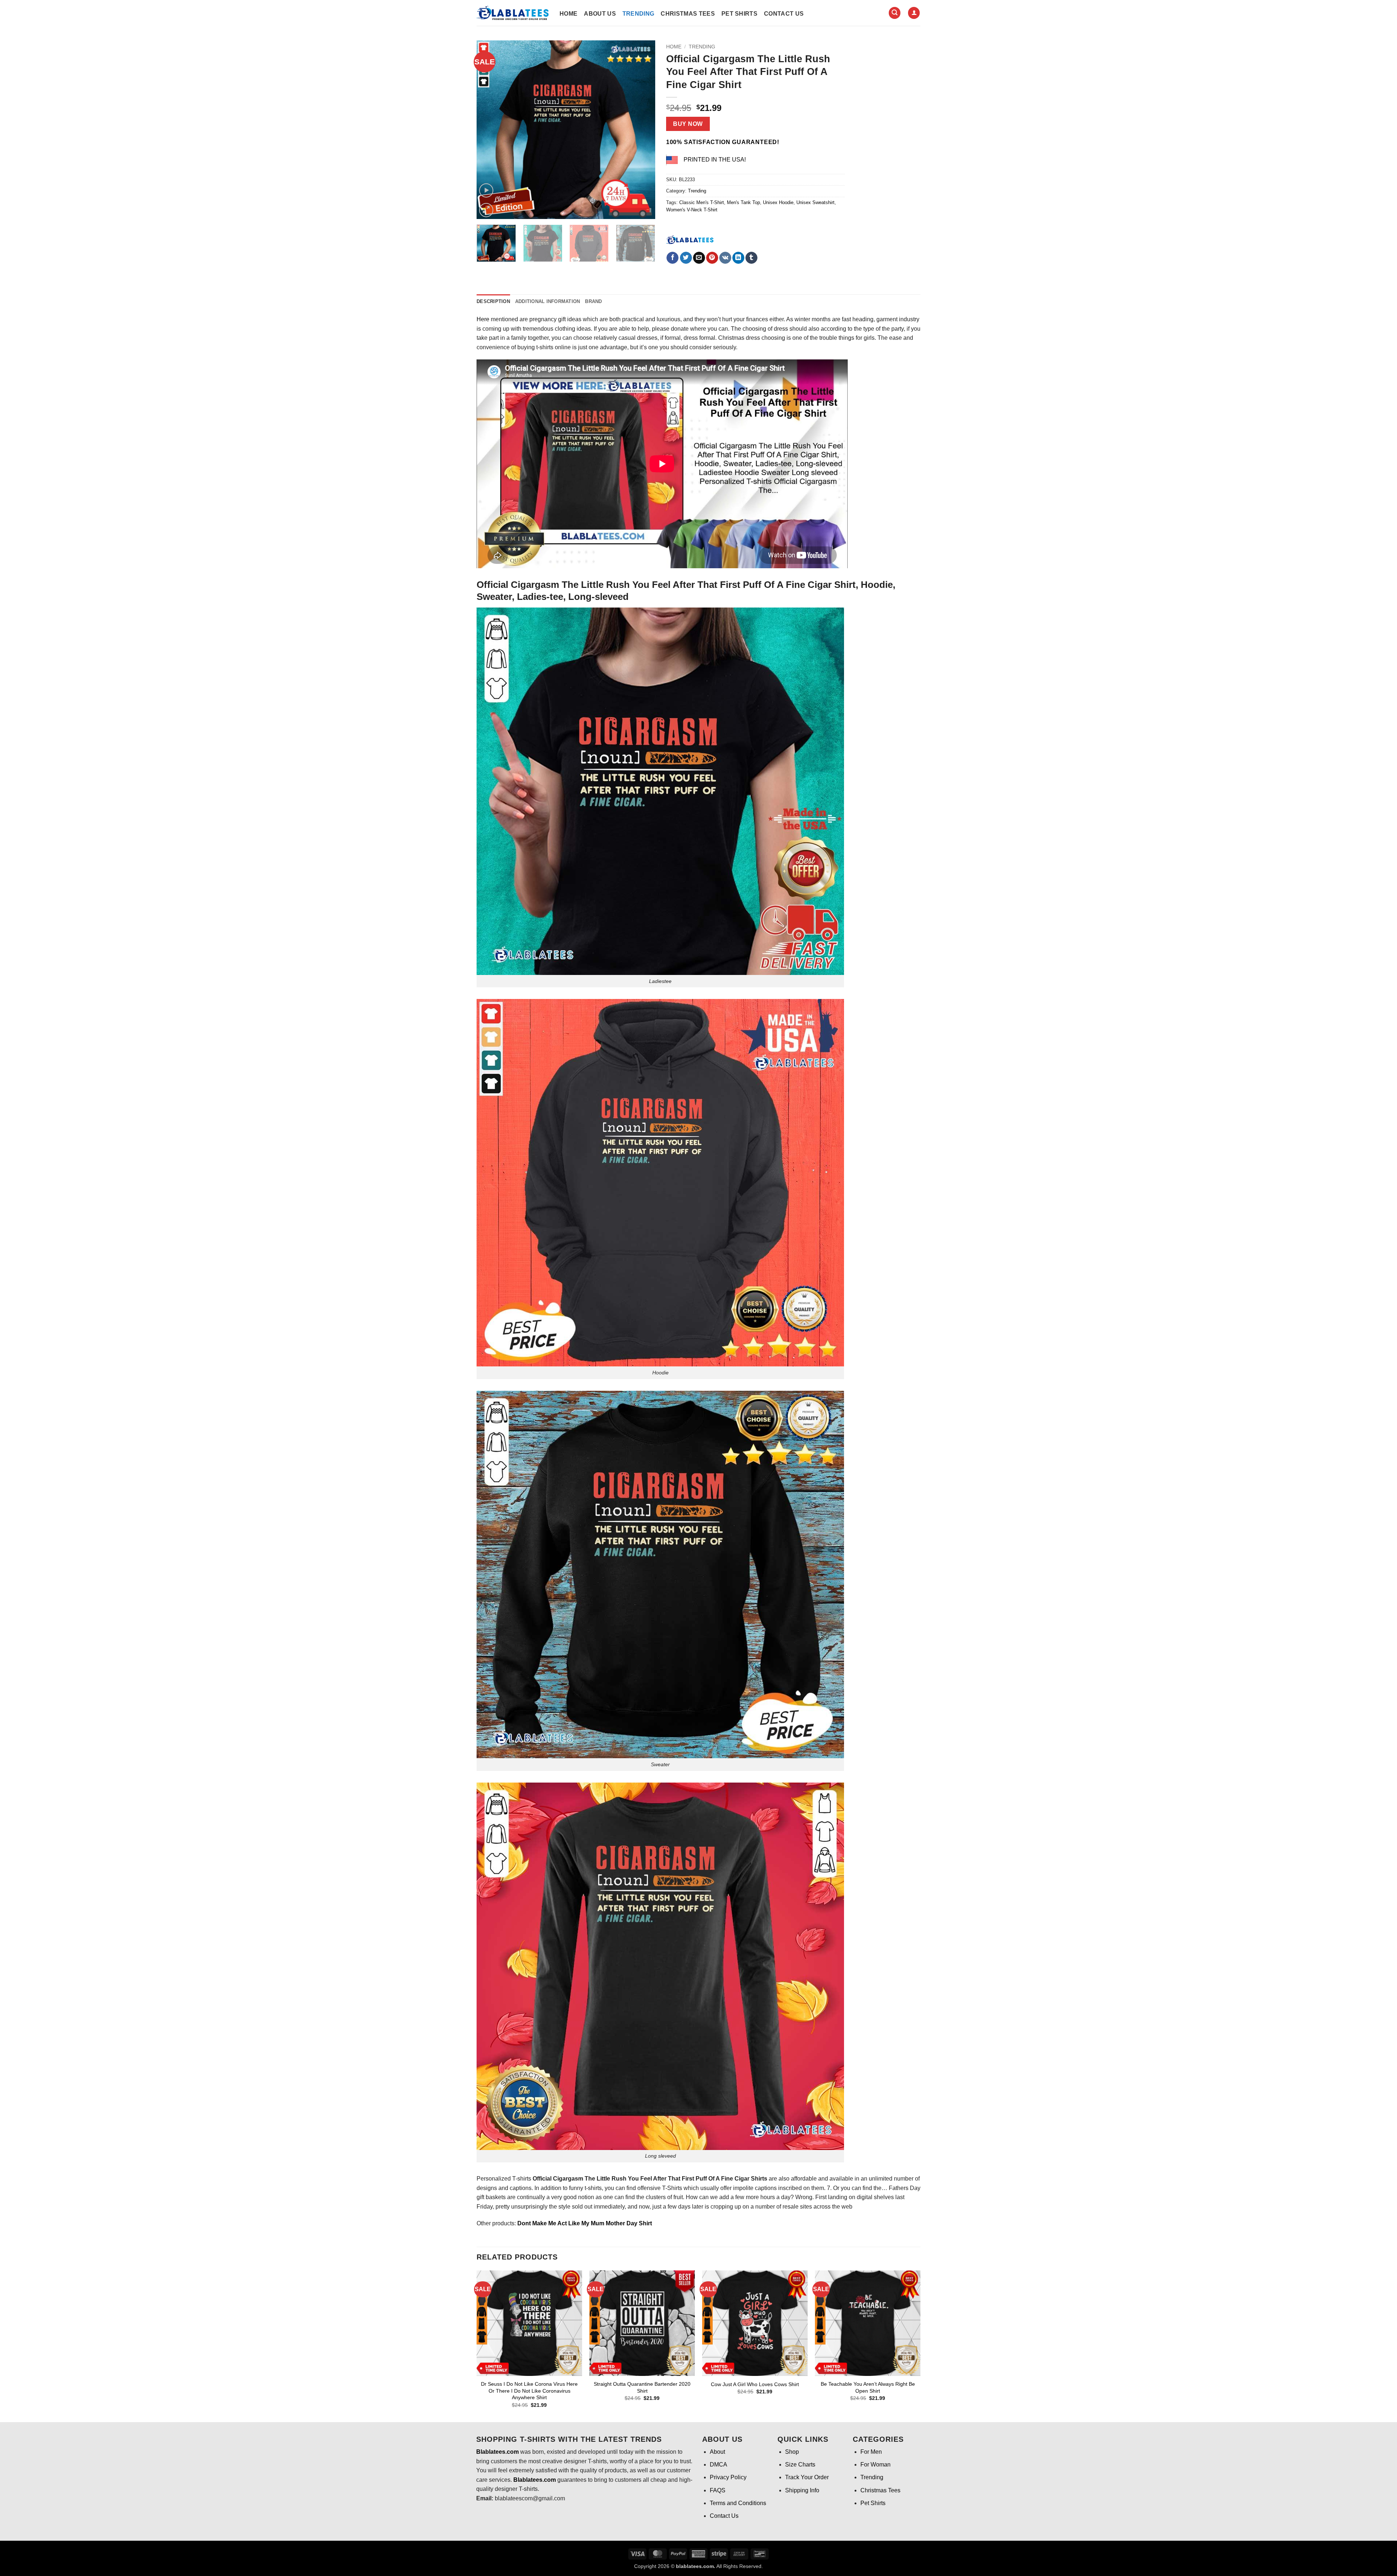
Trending (638, 14)
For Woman (875, 2464)
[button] (895, 13)
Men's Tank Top (743, 202)
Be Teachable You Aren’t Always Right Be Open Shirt (868, 2387)
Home (568, 14)
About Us (600, 14)
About (717, 2452)
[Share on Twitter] (686, 258)
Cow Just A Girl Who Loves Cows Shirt (755, 2384)
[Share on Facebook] (672, 258)
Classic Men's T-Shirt (702, 202)
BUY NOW (688, 124)
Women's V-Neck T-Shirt (692, 210)
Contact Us (784, 14)
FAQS (718, 2490)
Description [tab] (493, 301)
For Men (871, 2452)
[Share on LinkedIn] (738, 258)
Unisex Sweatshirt (815, 202)
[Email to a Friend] (699, 258)
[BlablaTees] (690, 239)
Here (483, 319)
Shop (792, 2452)
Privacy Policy (728, 2477)
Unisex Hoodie (778, 202)
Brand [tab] (593, 301)
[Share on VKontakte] (725, 258)
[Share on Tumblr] (751, 258)
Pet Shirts (739, 14)
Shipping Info (802, 2490)
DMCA (719, 2464)
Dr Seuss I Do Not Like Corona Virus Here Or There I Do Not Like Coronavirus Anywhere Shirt (529, 2391)
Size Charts (800, 2464)
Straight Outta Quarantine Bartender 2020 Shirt (642, 2387)
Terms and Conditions (738, 2503)
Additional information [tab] (548, 301)
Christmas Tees (688, 14)
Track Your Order (807, 2477)
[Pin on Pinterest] (712, 258)
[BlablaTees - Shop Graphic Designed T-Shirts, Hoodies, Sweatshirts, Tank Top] (513, 13)
